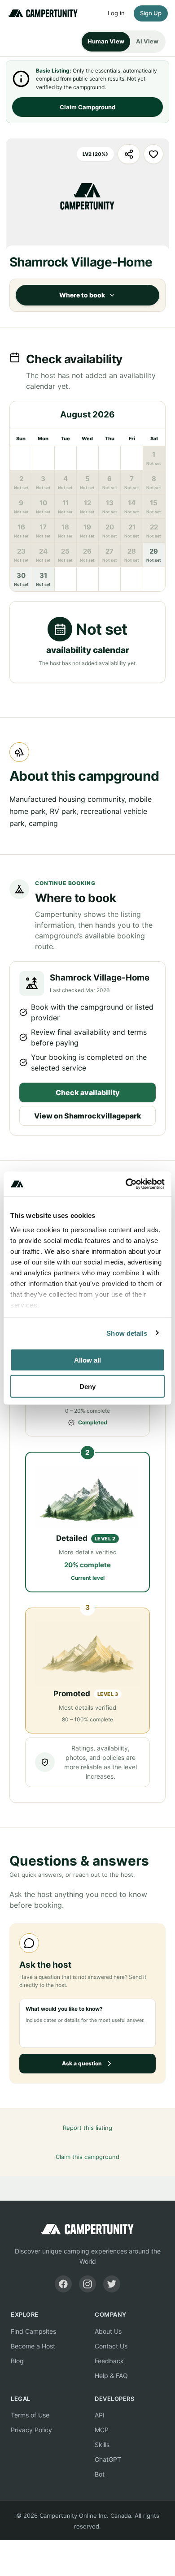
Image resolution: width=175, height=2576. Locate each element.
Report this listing (87, 2128)
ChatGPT (108, 2459)
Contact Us (111, 2346)
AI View (147, 41)
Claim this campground (87, 2157)
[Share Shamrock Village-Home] (129, 154)
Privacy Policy (31, 2430)
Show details (127, 1333)
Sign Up (151, 13)
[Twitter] (112, 2284)
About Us (108, 2331)
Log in (116, 13)
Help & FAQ (111, 2376)
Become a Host (33, 2346)
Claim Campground (87, 107)
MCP (102, 2430)
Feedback (109, 2361)
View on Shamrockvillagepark (88, 1116)
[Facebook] (63, 2284)
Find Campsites (33, 2331)
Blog (17, 2361)
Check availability (88, 1092)
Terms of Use (30, 2415)
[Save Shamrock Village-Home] (153, 154)
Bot (100, 2474)
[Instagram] (87, 2284)
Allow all (87, 1360)
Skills (102, 2445)
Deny (87, 1386)
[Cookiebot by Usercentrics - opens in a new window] (126, 1184)
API (100, 2415)
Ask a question (82, 2063)
